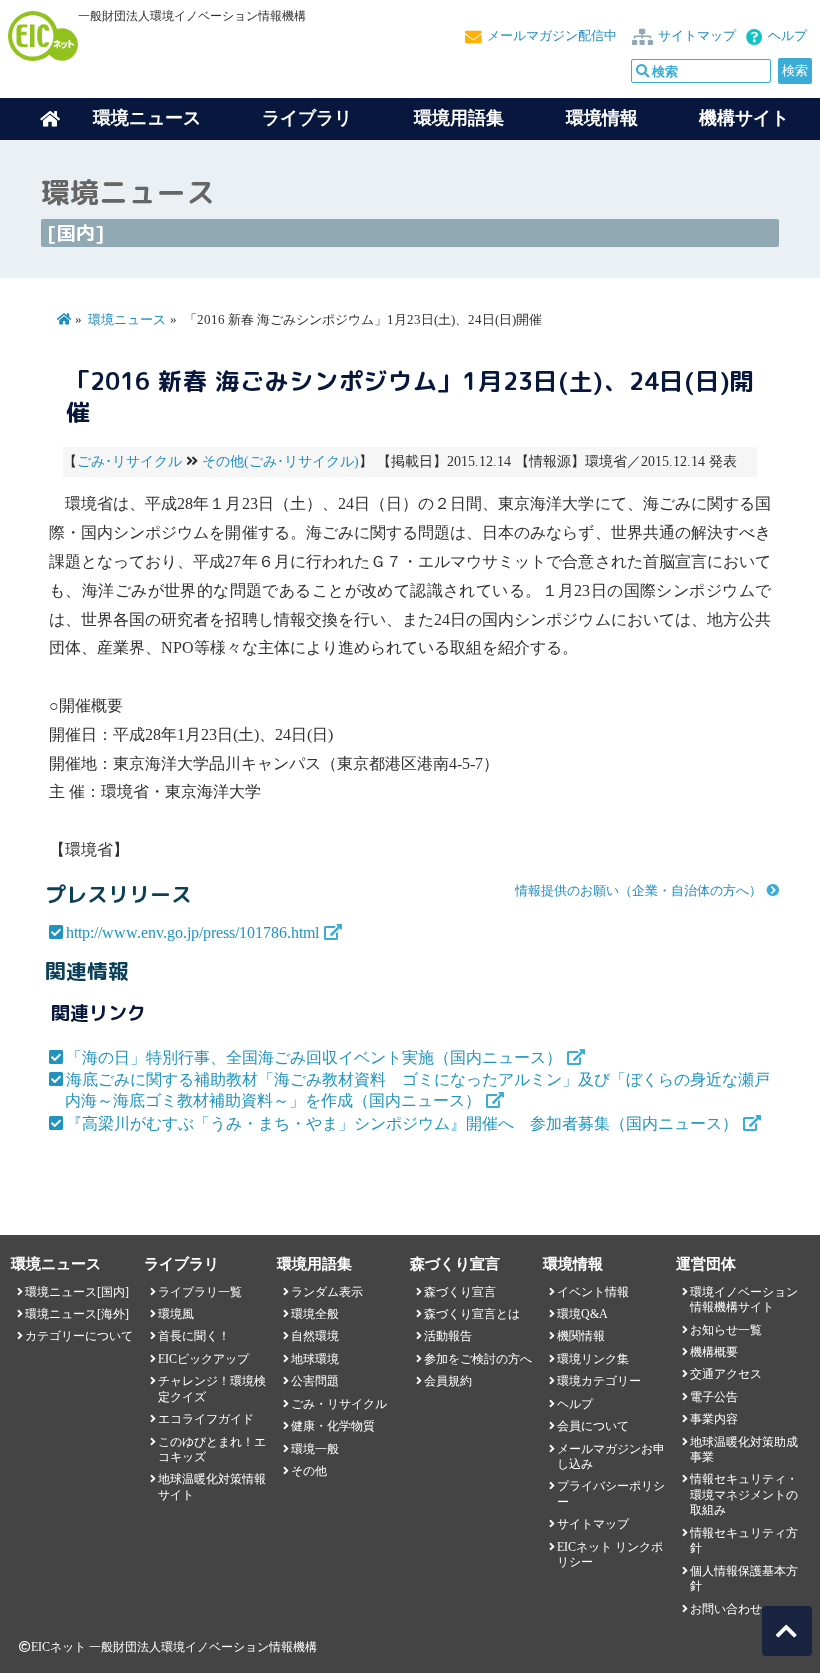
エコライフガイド (206, 1419)
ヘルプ (787, 36)
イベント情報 (593, 1292)
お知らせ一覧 (726, 1330)
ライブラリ (307, 118)
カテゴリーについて (79, 1336)
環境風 (176, 1314)
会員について (593, 1426)
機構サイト (744, 118)
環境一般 (315, 1449)
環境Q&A (582, 1314)
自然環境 (315, 1336)
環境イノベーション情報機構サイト (744, 1299)
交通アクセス (726, 1374)
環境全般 (315, 1314)
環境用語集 (459, 118)
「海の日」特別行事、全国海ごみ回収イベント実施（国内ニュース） (314, 1057)
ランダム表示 (327, 1292)
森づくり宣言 (460, 1292)
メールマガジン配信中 (552, 36)
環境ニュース (127, 320)
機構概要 (714, 1352)
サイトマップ (697, 36)
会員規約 (448, 1381)
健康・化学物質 (333, 1426)
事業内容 (714, 1419)
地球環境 (315, 1359)
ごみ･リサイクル (129, 461)
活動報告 (448, 1336)
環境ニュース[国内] (77, 1292)
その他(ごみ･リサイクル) (280, 461)
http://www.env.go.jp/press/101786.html (192, 932)
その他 (309, 1471)
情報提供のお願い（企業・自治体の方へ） (638, 891)
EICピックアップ (203, 1359)
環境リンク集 (593, 1359)
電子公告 (714, 1397)
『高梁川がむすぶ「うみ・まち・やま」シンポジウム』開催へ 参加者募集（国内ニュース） (402, 1123)
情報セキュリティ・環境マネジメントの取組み (744, 1494)
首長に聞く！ (194, 1336)
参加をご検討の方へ (478, 1359)
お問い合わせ (726, 1609)
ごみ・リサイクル (339, 1404)
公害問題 (315, 1381)
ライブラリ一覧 (200, 1292)
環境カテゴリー (599, 1381)
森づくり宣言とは (472, 1314)
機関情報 (581, 1336)
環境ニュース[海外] (77, 1314)
